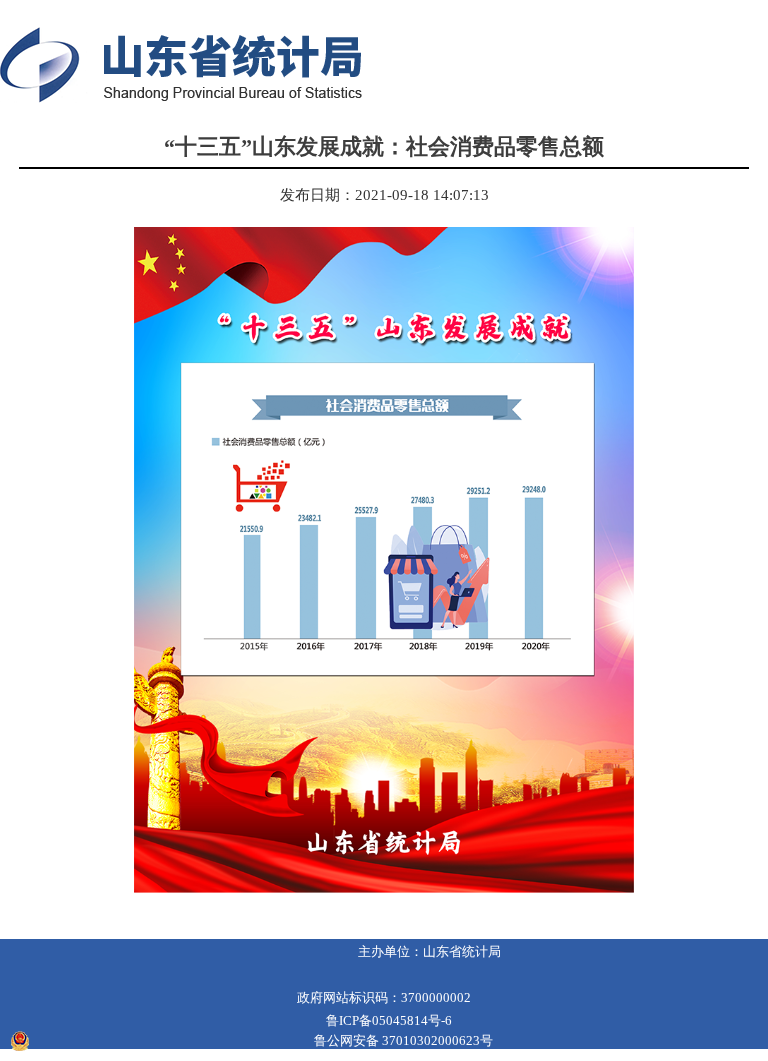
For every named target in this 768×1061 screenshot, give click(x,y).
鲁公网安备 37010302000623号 (403, 1040)
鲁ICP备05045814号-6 (389, 1020)
